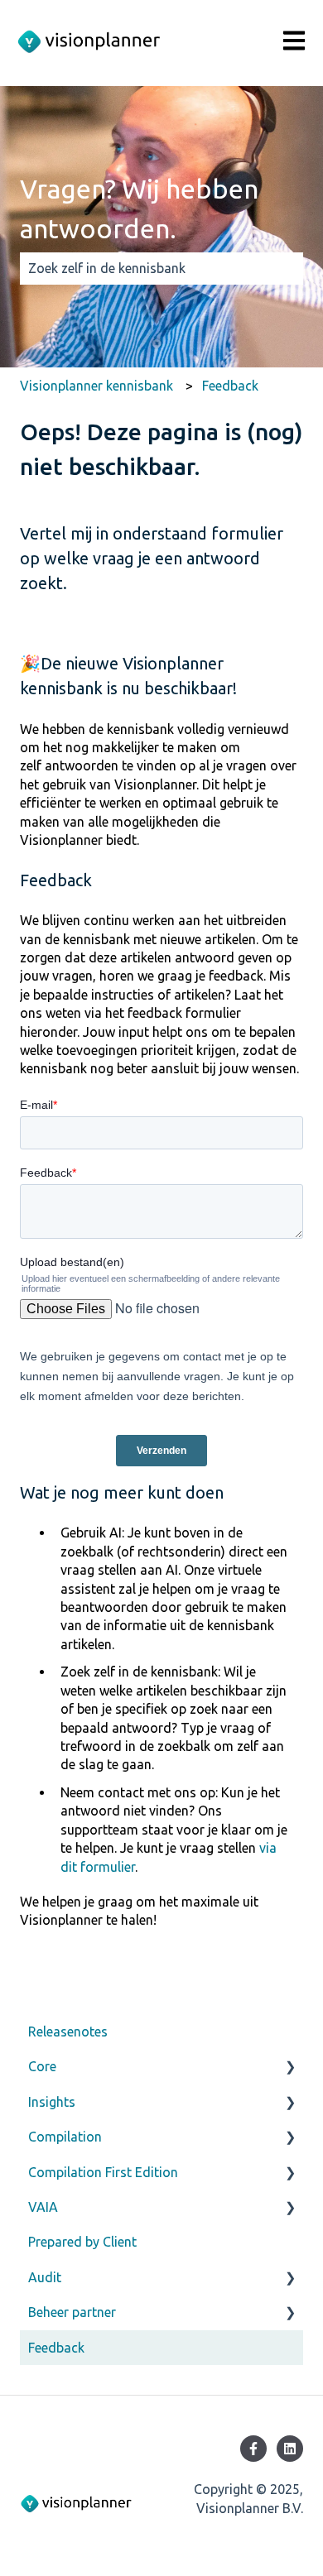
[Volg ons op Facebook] (253, 2449)
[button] (290, 2068)
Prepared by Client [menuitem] (82, 2242)
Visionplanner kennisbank (96, 386)
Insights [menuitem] (52, 2102)
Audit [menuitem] (45, 2277)
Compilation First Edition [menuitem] (103, 2172)
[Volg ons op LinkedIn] (290, 2449)
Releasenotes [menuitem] (68, 2032)
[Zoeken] (287, 268)
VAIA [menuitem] (43, 2207)
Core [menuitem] (42, 2066)
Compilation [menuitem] (65, 2137)
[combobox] (146, 268)
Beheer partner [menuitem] (72, 2312)
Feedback (230, 386)
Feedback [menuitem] (56, 2348)
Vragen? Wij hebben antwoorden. (139, 209)
